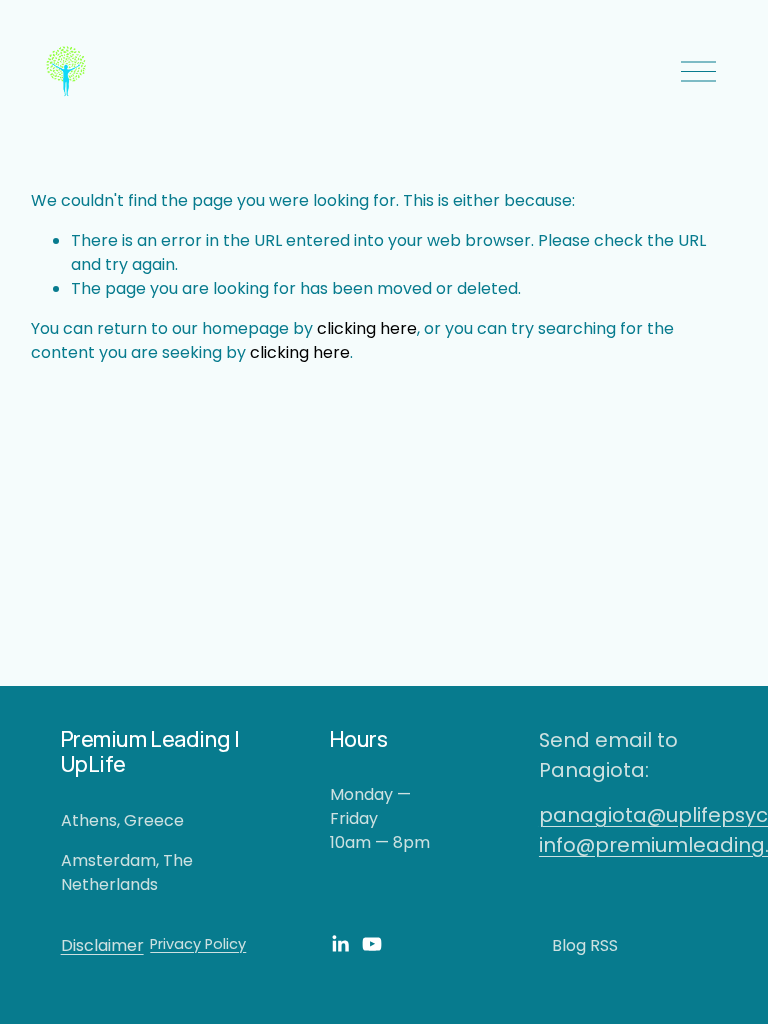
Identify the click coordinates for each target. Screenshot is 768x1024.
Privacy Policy (198, 944)
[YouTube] (372, 944)
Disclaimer (102, 945)
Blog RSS (585, 945)
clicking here (367, 328)
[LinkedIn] (340, 944)
